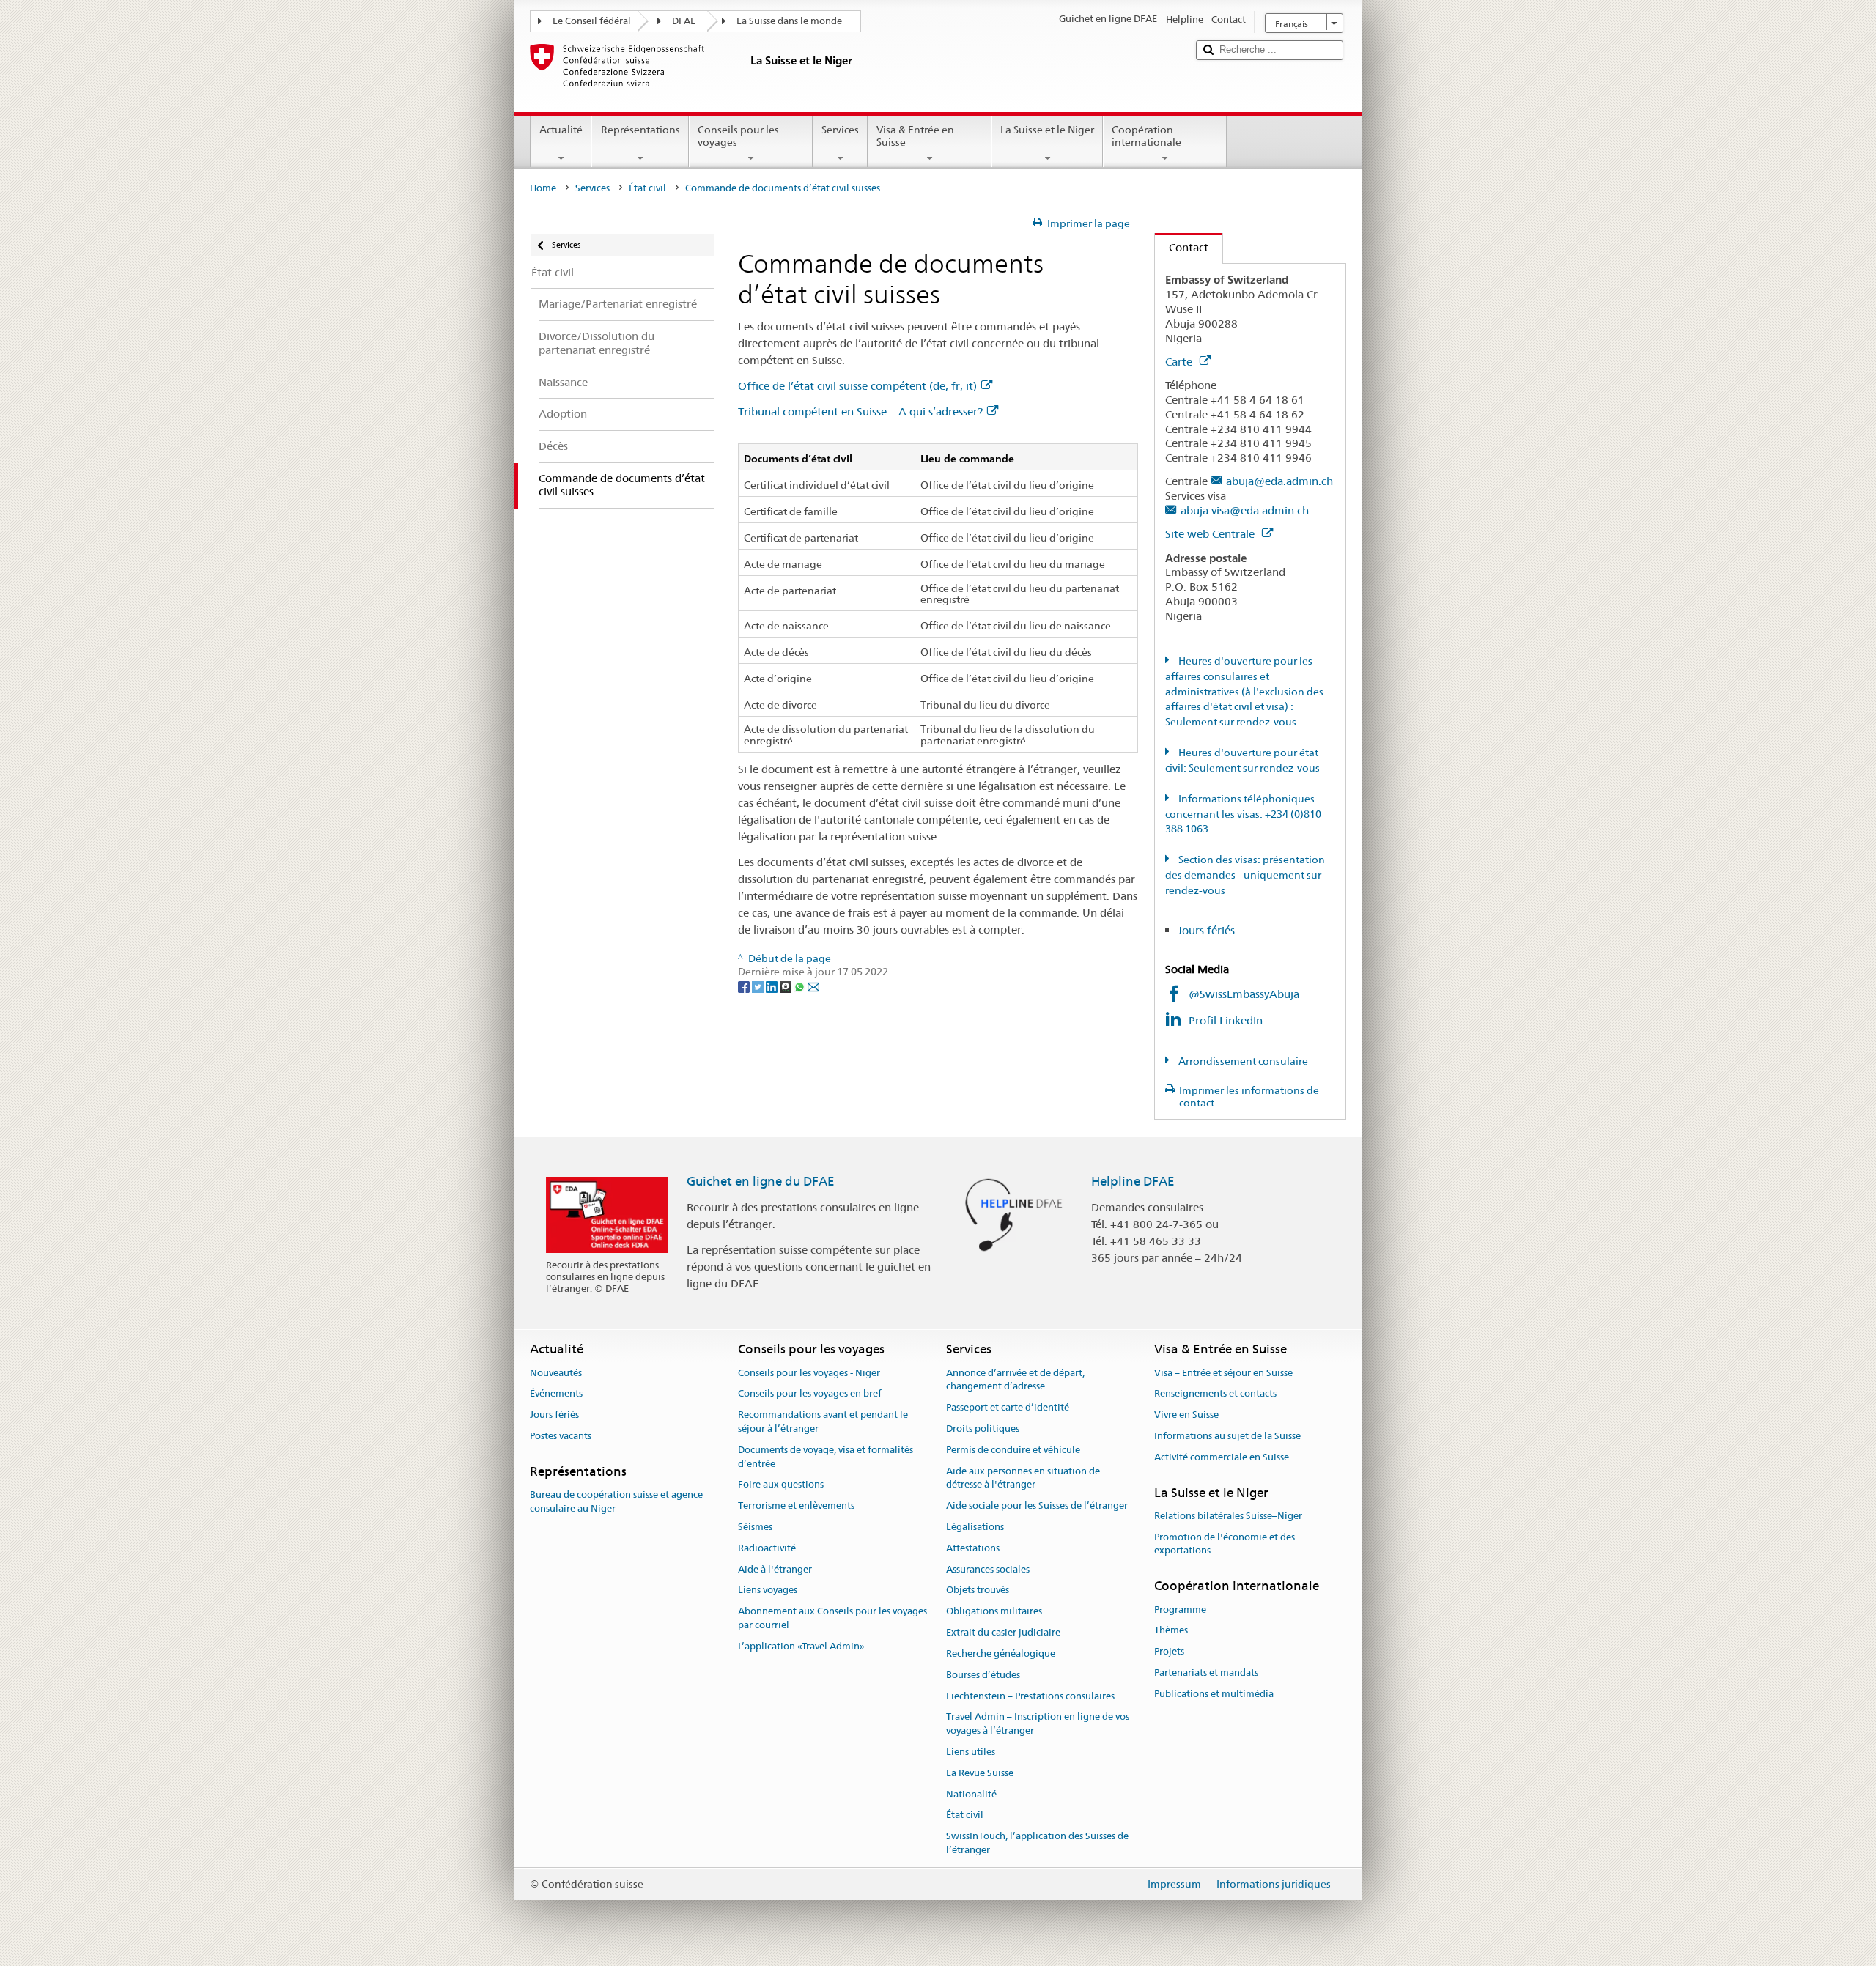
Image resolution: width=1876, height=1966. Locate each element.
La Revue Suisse (980, 1773)
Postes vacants (561, 1436)
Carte (1180, 362)
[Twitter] (759, 986)
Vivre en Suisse (1186, 1415)
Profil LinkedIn (1227, 1020)
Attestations (973, 1548)
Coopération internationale (1146, 136)
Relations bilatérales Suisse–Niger (1228, 1516)
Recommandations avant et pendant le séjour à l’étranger (823, 1422)
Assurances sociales (988, 1569)
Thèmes (1171, 1631)
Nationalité (971, 1794)
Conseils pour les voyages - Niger (809, 1373)
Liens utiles (971, 1752)
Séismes (755, 1527)
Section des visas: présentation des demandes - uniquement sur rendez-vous (1245, 875)
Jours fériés (1206, 930)
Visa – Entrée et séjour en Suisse (1223, 1373)
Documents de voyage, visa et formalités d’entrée (826, 1457)
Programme (1180, 1610)
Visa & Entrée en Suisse (915, 136)
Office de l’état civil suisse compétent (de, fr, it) (857, 386)
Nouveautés (556, 1373)
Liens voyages (768, 1590)
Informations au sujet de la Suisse (1227, 1436)
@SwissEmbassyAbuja (1244, 994)
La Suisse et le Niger (1047, 130)
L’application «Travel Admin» (801, 1646)
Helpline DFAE (1133, 1181)
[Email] (813, 986)
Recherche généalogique (1001, 1653)
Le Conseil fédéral (592, 21)
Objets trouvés (978, 1590)
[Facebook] (745, 986)
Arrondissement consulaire (1242, 1061)
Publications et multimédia (1214, 1694)
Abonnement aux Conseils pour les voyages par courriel (832, 1619)
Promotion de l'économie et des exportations (1225, 1544)
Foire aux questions (781, 1485)
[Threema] (787, 986)
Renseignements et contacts (1215, 1394)
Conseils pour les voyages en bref (810, 1394)
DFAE (684, 21)
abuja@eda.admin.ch (1279, 481)
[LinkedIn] (773, 986)
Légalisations (975, 1527)
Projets (1169, 1651)
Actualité (561, 130)
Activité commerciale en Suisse (1222, 1457)
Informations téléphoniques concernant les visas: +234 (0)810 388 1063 (1243, 814)
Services (840, 130)
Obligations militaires (994, 1612)
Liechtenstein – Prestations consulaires (1030, 1696)
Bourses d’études (983, 1675)
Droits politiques (983, 1429)
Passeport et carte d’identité (1008, 1407)
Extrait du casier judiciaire (1003, 1632)
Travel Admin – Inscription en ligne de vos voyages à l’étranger (1038, 1724)
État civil (647, 188)
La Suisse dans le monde (789, 21)
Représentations (640, 130)
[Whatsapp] (801, 986)
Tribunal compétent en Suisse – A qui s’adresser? (860, 411)
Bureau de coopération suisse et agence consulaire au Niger (616, 1501)
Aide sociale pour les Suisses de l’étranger (1037, 1505)
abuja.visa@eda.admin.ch (1245, 510)
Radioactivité (767, 1548)
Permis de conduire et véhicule (1013, 1450)
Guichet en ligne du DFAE (761, 1181)
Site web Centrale (1211, 534)
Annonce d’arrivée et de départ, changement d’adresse (1015, 1380)
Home (543, 188)
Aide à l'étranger (775, 1569)
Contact (1182, 247)
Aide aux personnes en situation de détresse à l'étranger (1023, 1478)
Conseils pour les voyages (738, 136)
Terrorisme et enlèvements (796, 1505)
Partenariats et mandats (1206, 1673)
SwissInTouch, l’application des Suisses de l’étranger (1037, 1843)
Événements (556, 1394)
